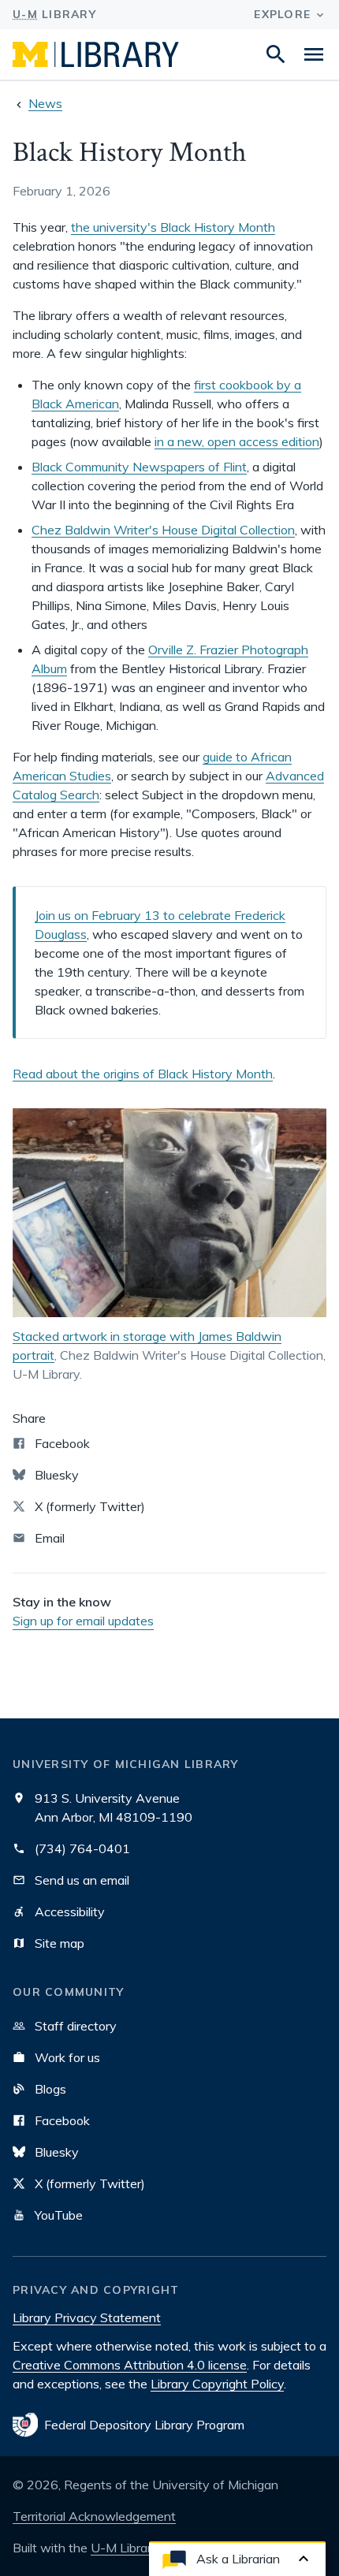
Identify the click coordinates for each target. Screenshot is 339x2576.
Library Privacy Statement (87, 2317)
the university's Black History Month (173, 227)
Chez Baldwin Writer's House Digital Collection (163, 530)
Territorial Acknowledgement (94, 2516)
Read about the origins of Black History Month (143, 1074)
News (45, 103)
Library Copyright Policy (217, 2384)
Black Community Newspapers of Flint (139, 467)
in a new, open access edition (237, 441)
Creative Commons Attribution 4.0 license (130, 2365)
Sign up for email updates (83, 1621)
